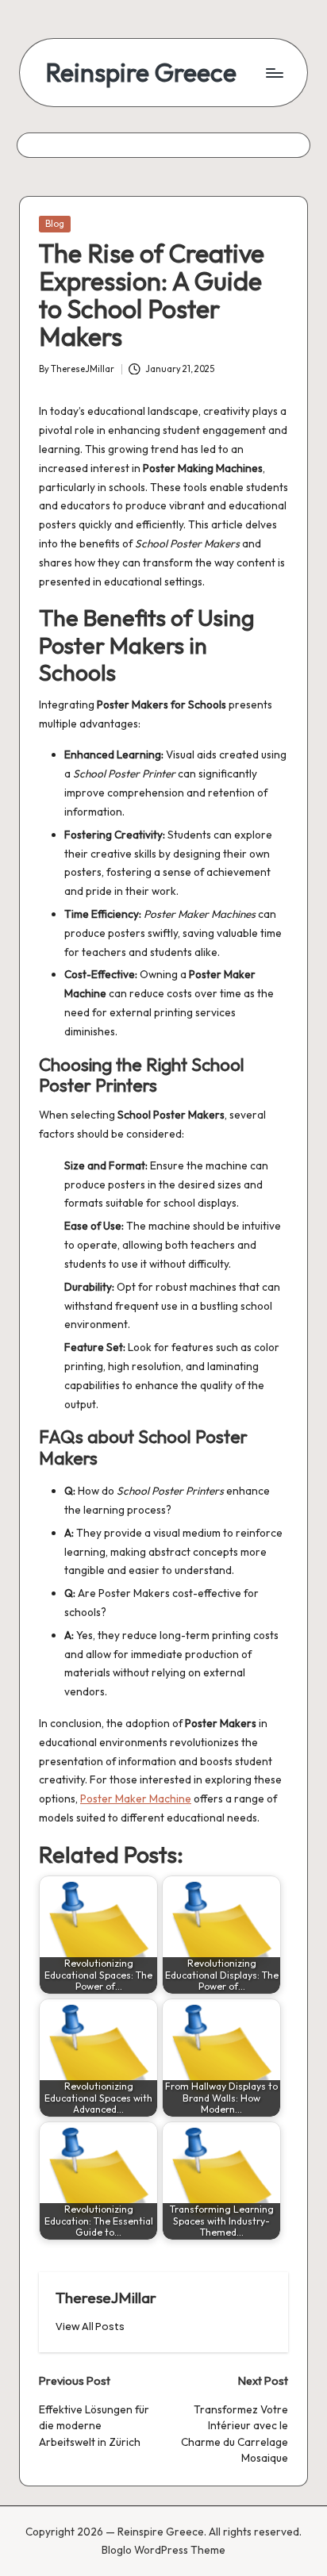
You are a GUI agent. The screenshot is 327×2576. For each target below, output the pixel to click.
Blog (55, 224)
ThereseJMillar (106, 2298)
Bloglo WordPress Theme (163, 2550)
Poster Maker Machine (136, 1799)
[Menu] (274, 73)
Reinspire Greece (141, 73)
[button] (90, 2326)
